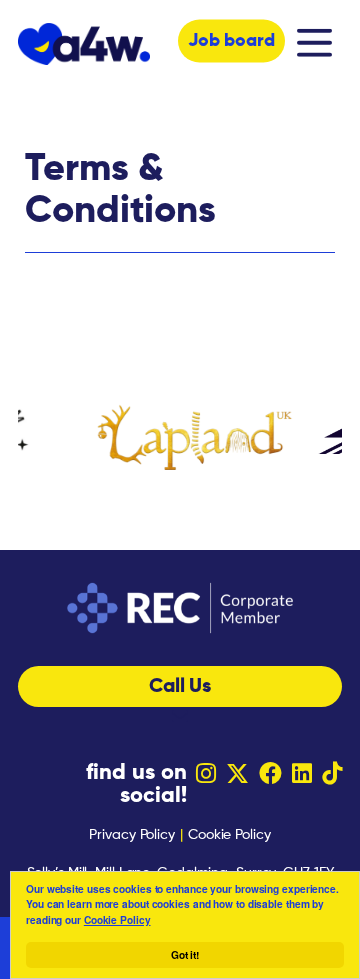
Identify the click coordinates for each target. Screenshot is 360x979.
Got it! (185, 955)
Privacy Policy (132, 835)
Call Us (180, 687)
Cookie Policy (117, 920)
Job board (231, 41)
